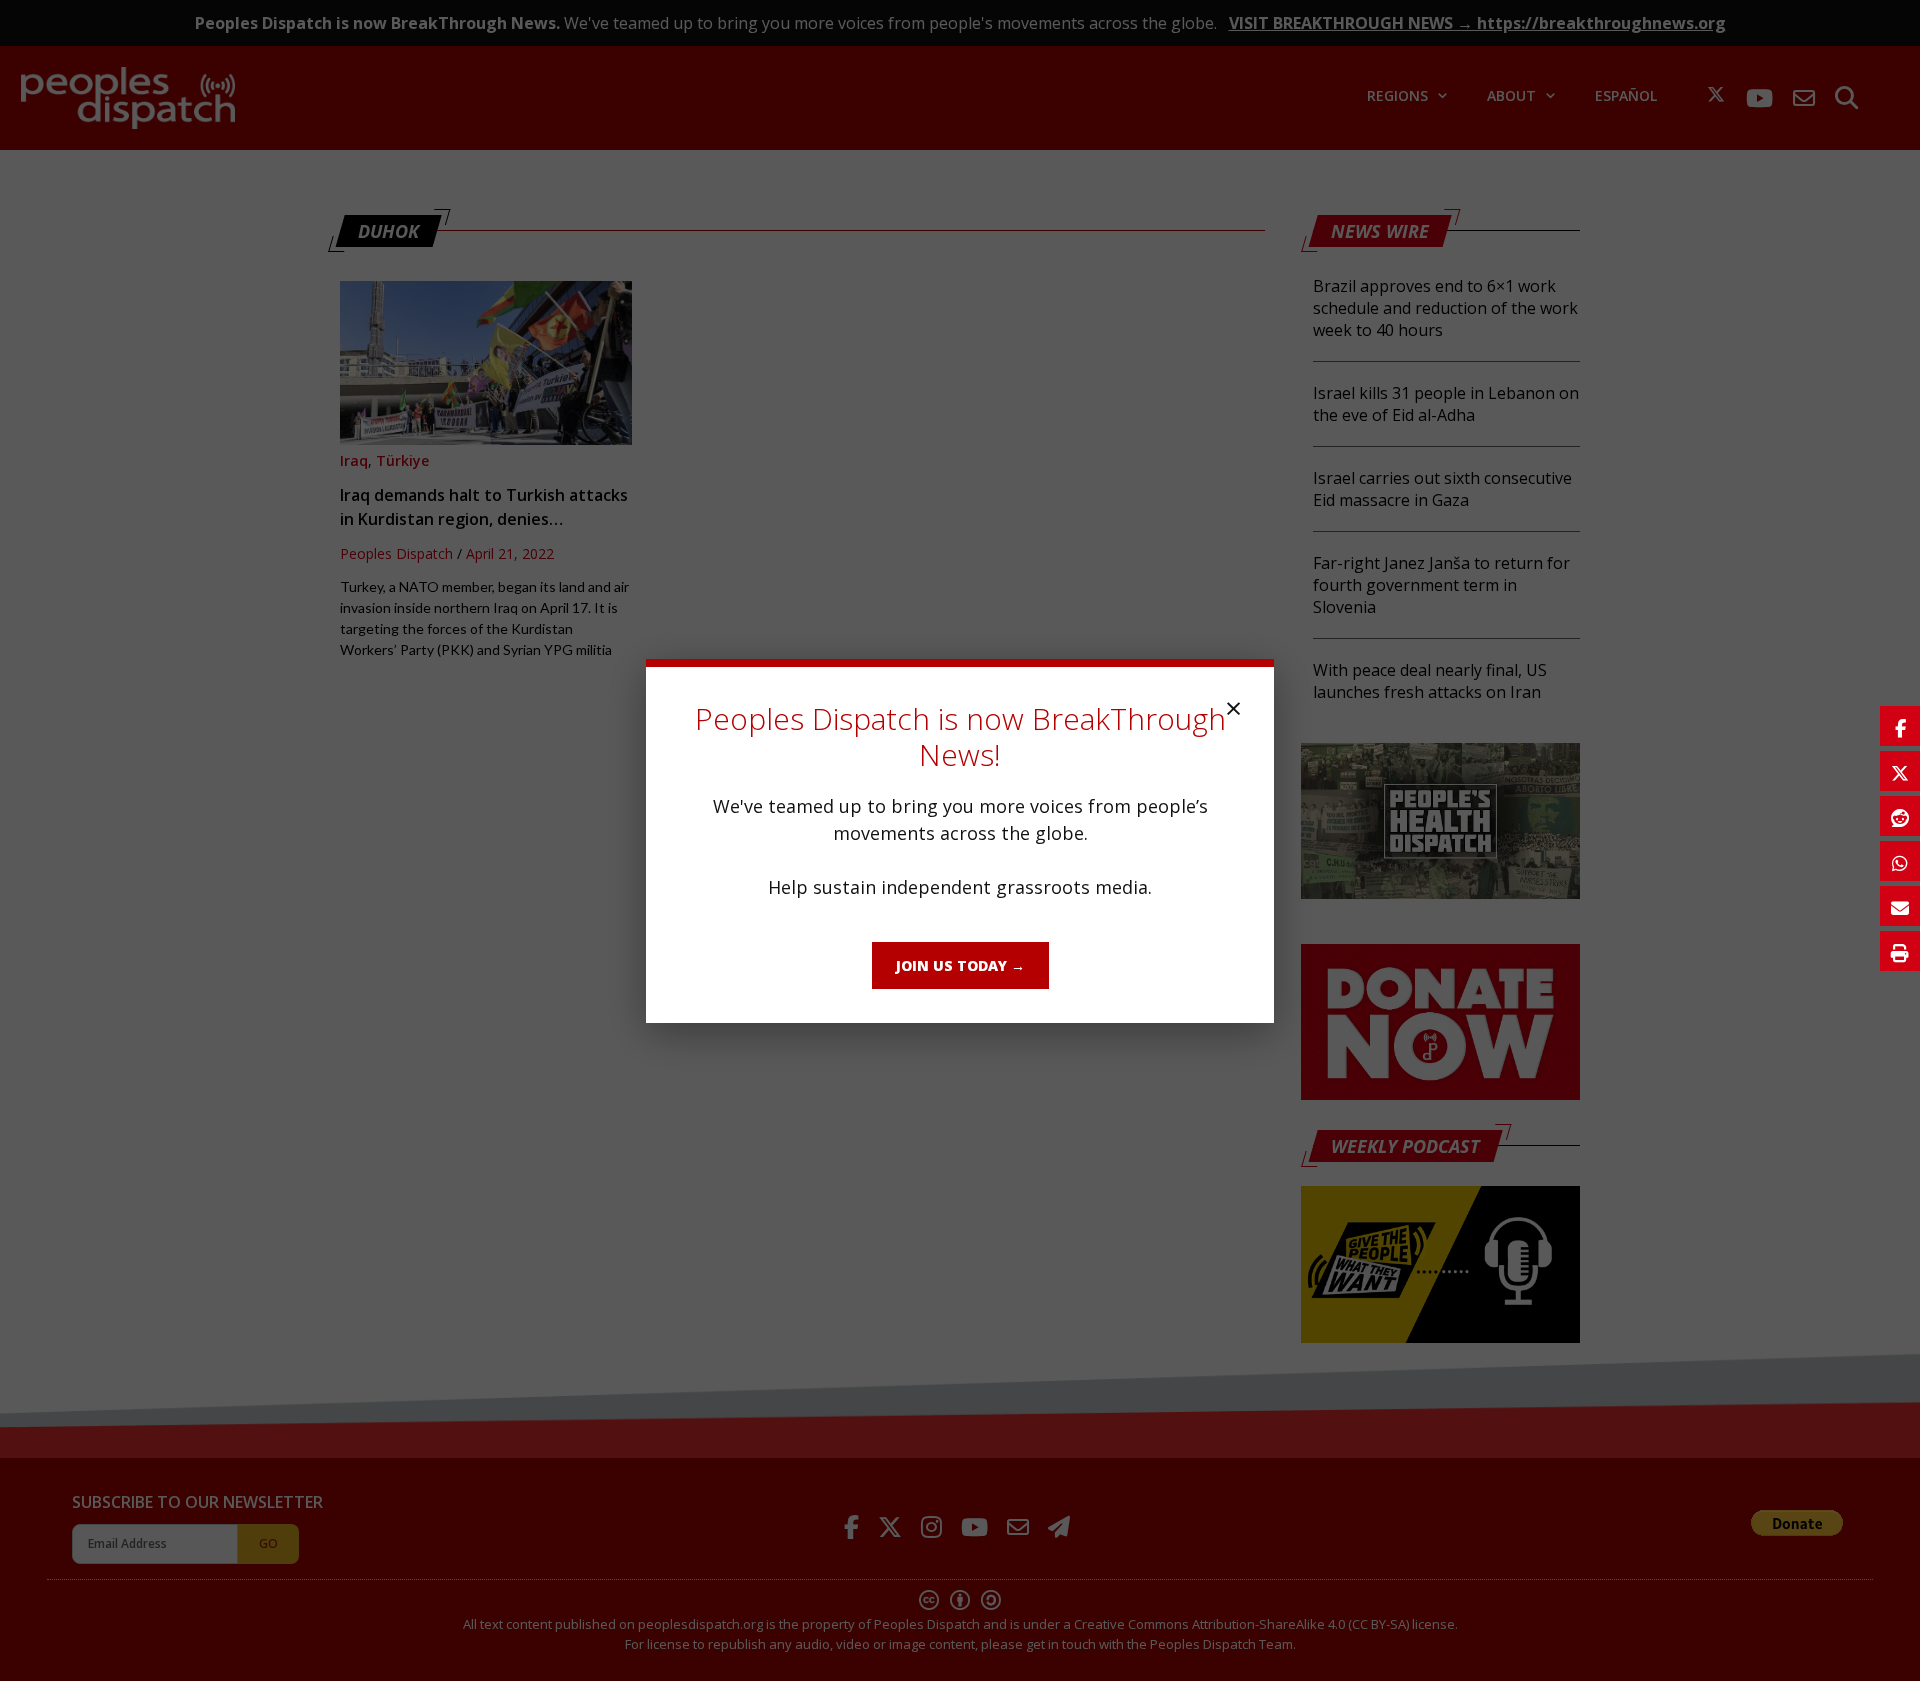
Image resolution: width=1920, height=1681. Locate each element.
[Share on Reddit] (1900, 816)
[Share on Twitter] (1900, 771)
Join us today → (960, 965)
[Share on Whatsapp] (1900, 861)
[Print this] (1900, 951)
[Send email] (1900, 906)
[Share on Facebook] (1900, 726)
